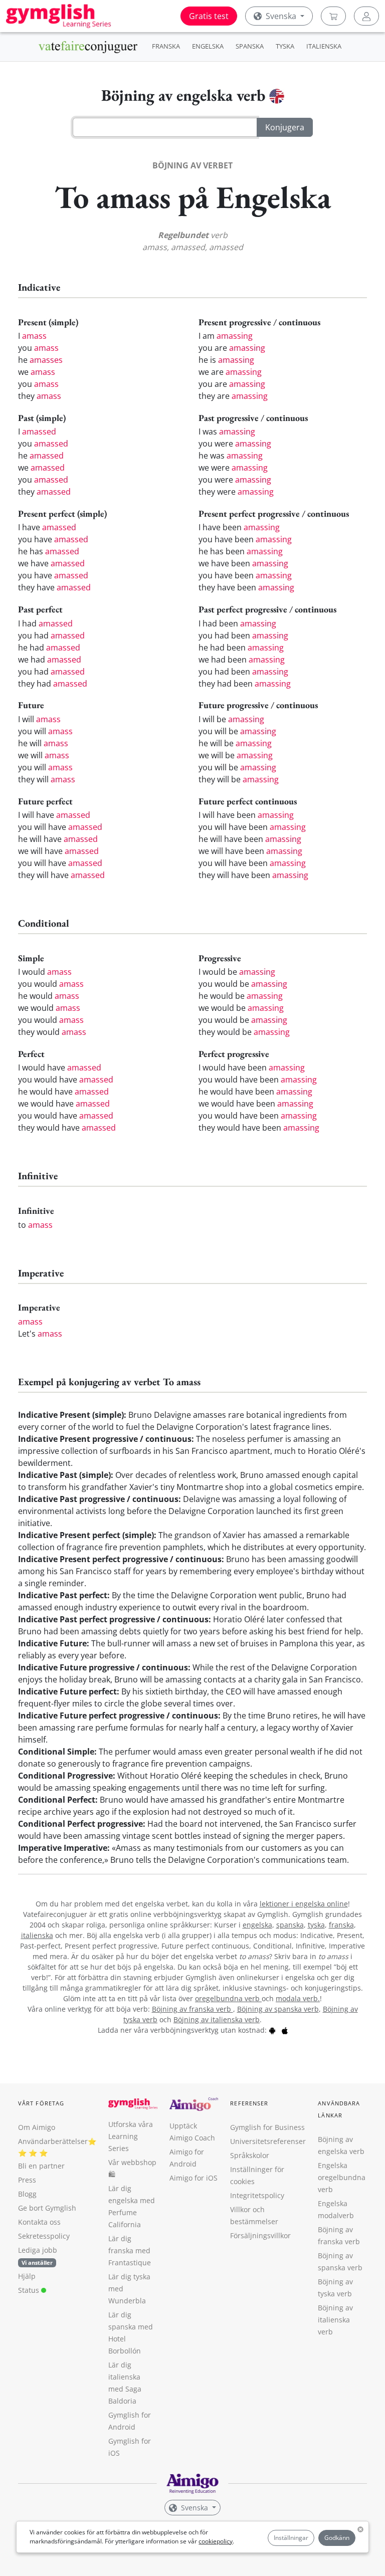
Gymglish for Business (267, 2127)
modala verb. (298, 1998)
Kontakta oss (39, 2222)
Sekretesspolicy (44, 2236)
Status (30, 2290)
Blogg (27, 2194)
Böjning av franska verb (192, 2009)
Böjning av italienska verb (217, 2019)
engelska (257, 1925)
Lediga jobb (38, 2250)
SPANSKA (250, 46)
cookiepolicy (216, 2541)
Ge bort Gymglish (47, 2208)
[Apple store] (285, 2030)
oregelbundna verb (228, 1998)
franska (341, 1925)
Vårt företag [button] (41, 2103)
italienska (37, 1935)
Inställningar (291, 2538)
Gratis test (209, 16)
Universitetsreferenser (268, 2141)
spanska (290, 1925)
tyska (316, 1925)
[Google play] (272, 2030)
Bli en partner (41, 2166)
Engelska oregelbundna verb (342, 2177)
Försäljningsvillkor (260, 2235)
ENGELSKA (208, 46)
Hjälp (27, 2276)
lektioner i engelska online (304, 1904)
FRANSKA (166, 46)
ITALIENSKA (324, 46)
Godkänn (337, 2538)
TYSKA (285, 46)
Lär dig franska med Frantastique (130, 2250)
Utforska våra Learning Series (131, 2136)
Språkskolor (250, 2155)
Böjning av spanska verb (278, 2009)
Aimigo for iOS (194, 2178)
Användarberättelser (53, 2141)
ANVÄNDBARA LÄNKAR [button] (339, 2109)
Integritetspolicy (257, 2195)
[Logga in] (366, 16)
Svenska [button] (281, 16)
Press (27, 2180)
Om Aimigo (37, 2127)
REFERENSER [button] (249, 2103)
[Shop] (333, 16)
